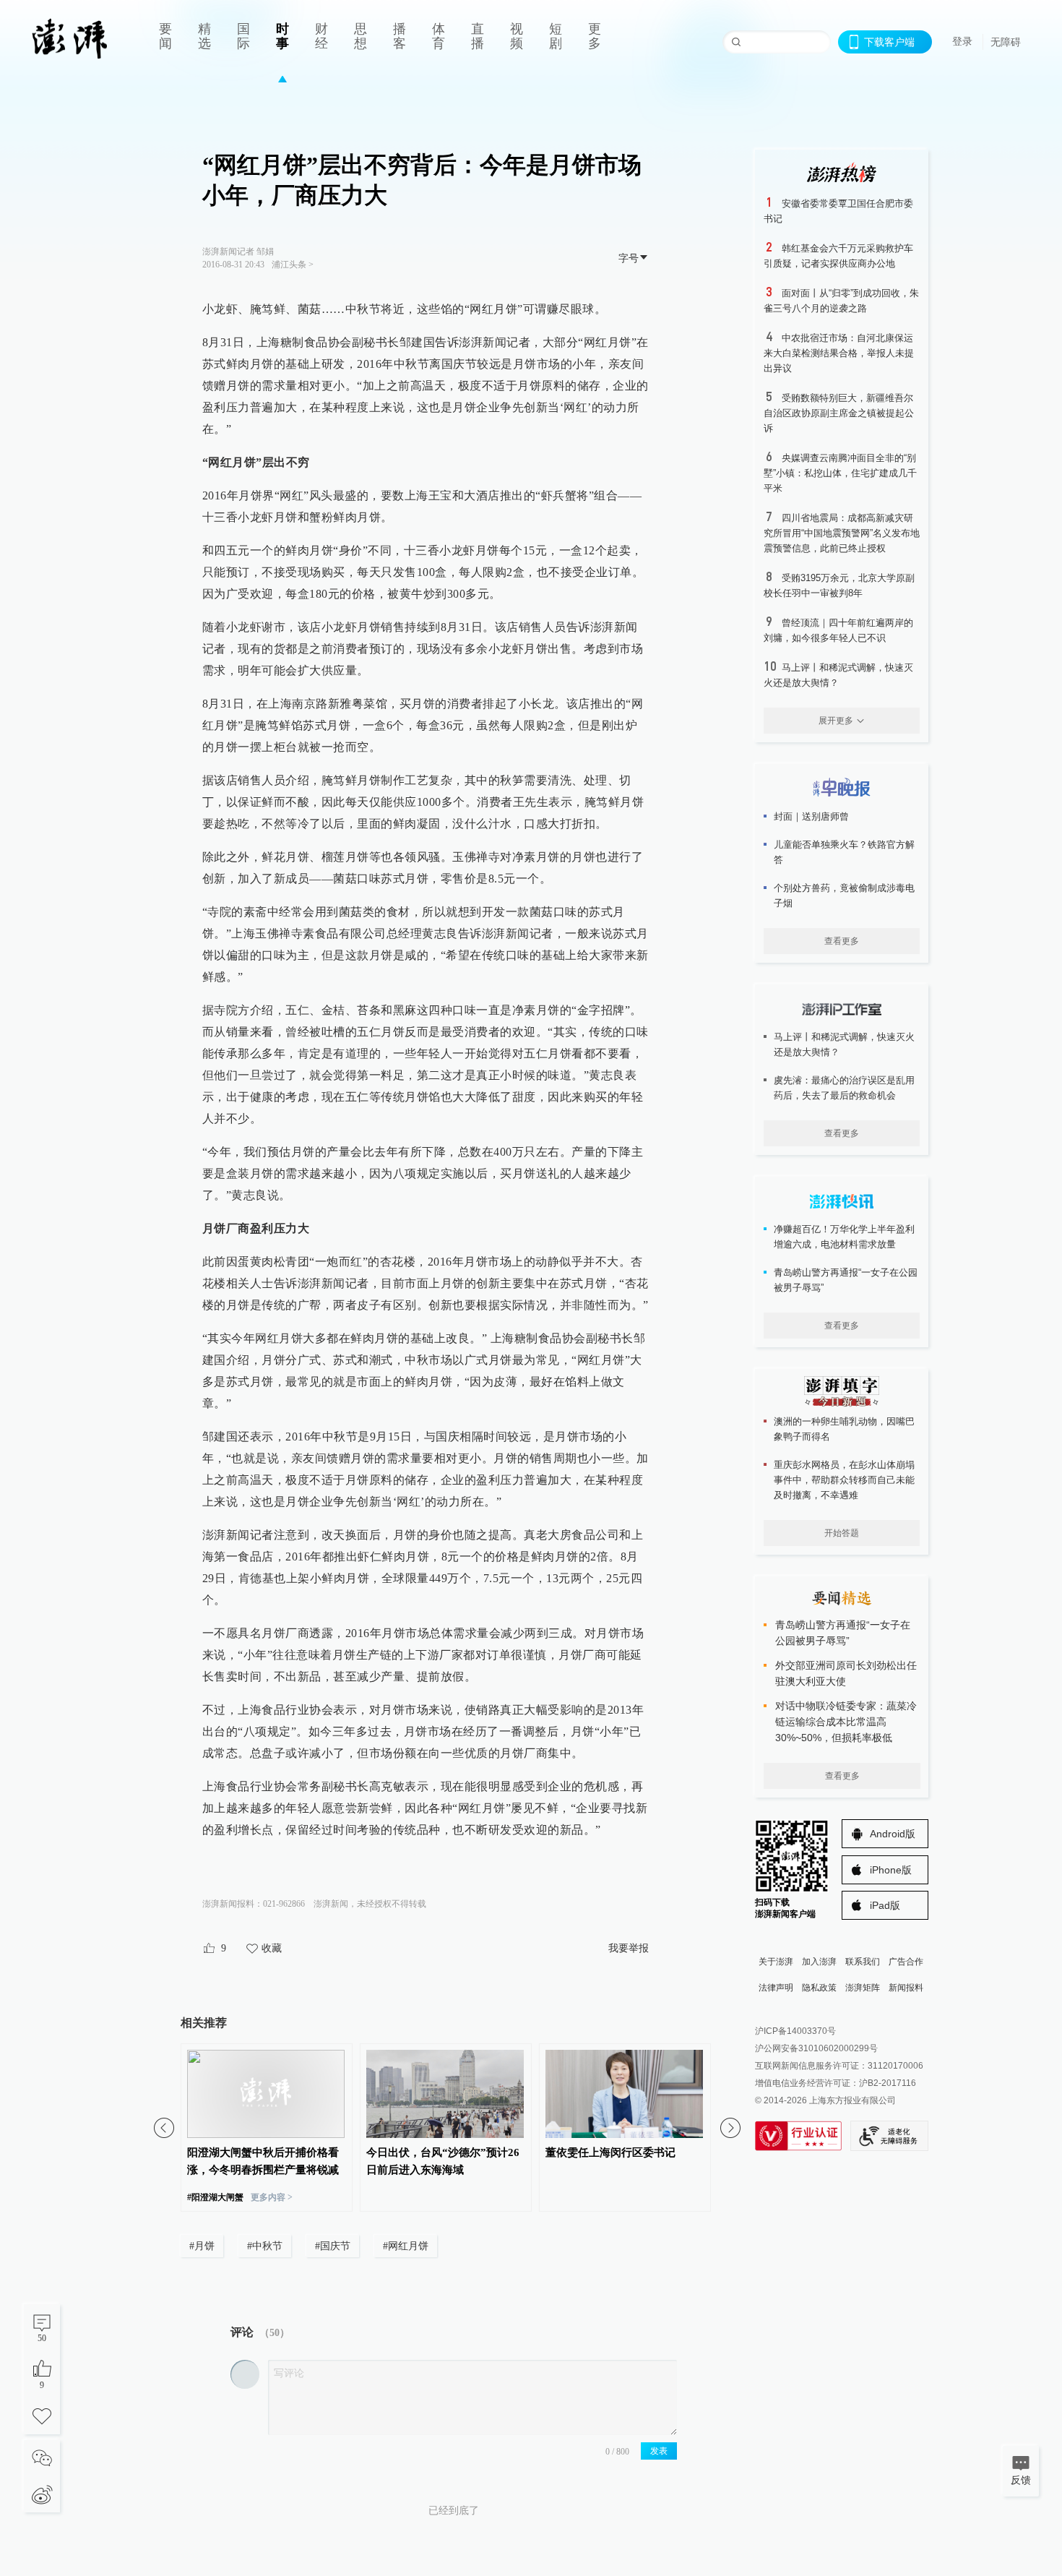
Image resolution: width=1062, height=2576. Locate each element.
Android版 (893, 1834)
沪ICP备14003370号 (795, 2031)
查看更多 (842, 941)
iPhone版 (891, 1870)
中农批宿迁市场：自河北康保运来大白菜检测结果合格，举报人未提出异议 (839, 353)
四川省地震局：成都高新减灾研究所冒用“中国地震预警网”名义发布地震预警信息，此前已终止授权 (842, 533)
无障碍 (1006, 42)
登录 (962, 41)
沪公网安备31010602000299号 (816, 2048)
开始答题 (842, 1533)
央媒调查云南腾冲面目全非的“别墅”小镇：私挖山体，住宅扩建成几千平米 (840, 473)
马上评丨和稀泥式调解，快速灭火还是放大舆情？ (844, 1044)
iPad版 (885, 1905)
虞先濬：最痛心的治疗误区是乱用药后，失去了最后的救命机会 (844, 1088)
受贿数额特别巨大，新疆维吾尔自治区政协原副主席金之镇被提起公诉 (839, 413)
